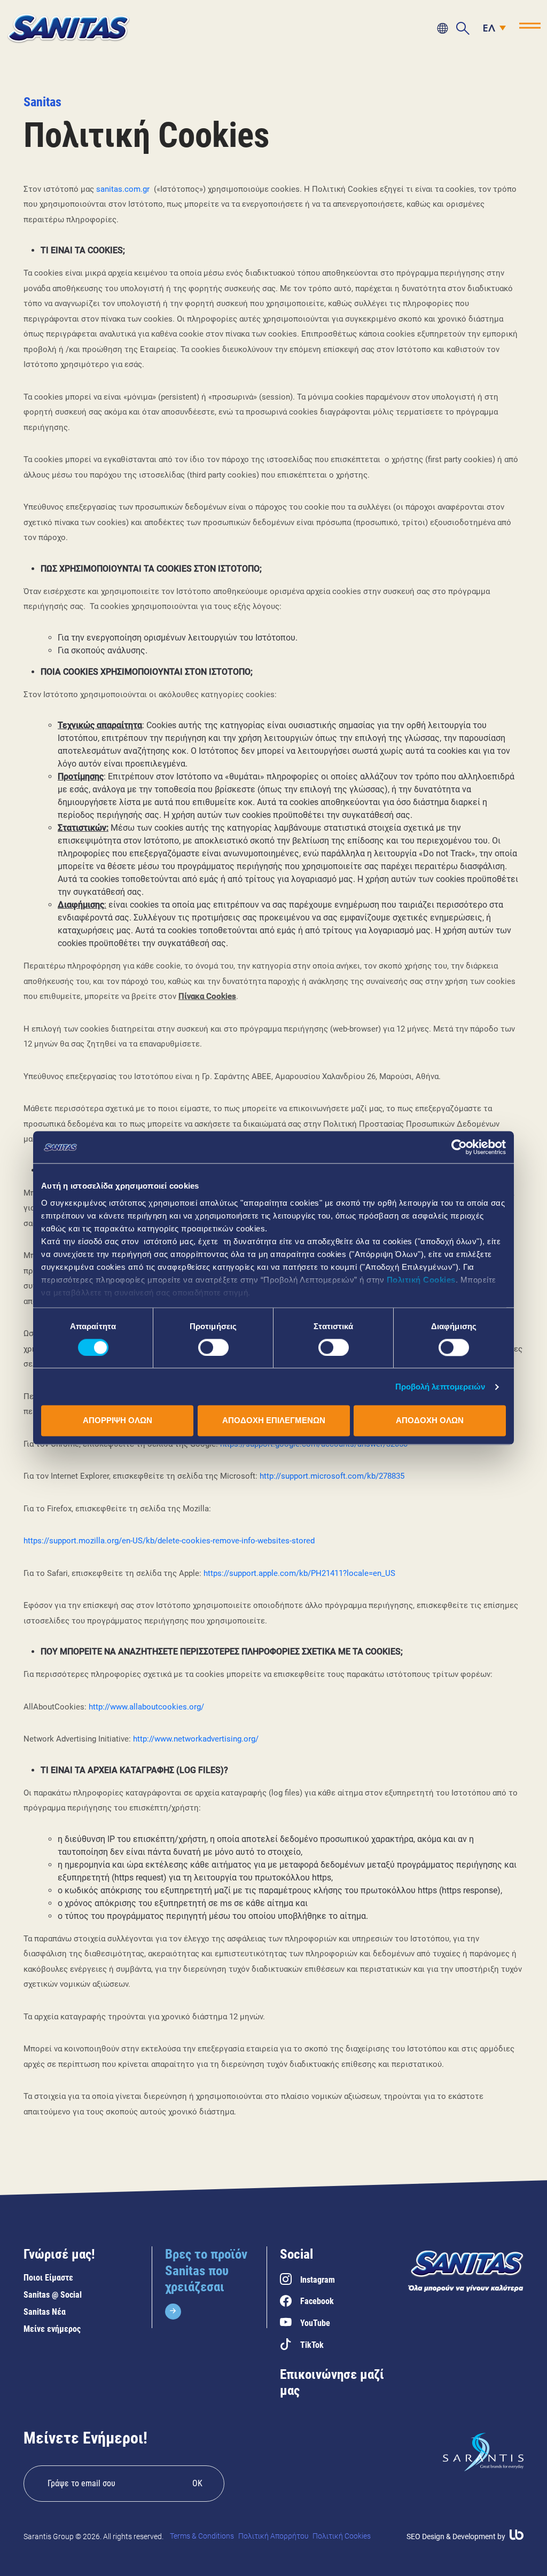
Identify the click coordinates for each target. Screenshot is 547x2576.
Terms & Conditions (202, 2536)
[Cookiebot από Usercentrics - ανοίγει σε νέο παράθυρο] (459, 1147)
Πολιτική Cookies (421, 1280)
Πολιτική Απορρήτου (273, 2536)
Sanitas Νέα (45, 2312)
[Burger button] (530, 26)
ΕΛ (489, 29)
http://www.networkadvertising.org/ (196, 1739)
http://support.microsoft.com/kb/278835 (332, 1476)
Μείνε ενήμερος (52, 2329)
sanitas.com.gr (123, 189)
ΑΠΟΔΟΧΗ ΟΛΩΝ (430, 1421)
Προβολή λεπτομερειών (440, 1387)
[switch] (213, 1347)
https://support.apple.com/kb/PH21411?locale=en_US (299, 1573)
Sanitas (42, 102)
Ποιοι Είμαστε (48, 2278)
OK (197, 2483)
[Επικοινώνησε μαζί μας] (442, 28)
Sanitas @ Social (53, 2295)
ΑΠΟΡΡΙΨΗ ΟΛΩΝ (118, 1421)
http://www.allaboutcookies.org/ (146, 1707)
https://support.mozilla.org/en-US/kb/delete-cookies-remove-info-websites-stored (169, 1541)
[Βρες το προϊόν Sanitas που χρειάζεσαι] (209, 2283)
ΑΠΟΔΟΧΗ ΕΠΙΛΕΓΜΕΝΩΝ (274, 1421)
